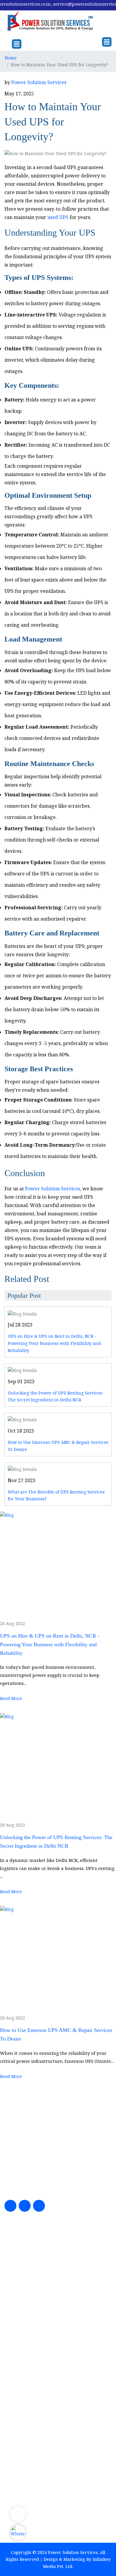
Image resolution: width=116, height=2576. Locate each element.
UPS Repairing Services (35, 2275)
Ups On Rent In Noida (33, 2306)
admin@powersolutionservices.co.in (54, 2424)
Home (11, 58)
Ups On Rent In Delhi (32, 2296)
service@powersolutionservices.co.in (55, 2415)
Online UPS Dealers (30, 2328)
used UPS (58, 217)
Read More (11, 1698)
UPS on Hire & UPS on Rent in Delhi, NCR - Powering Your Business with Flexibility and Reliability (54, 1343)
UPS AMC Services (29, 2253)
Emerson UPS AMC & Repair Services (50, 2317)
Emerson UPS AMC (30, 2285)
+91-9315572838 (33, 2382)
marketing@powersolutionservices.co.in (58, 2407)
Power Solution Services (39, 82)
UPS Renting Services (32, 2264)
